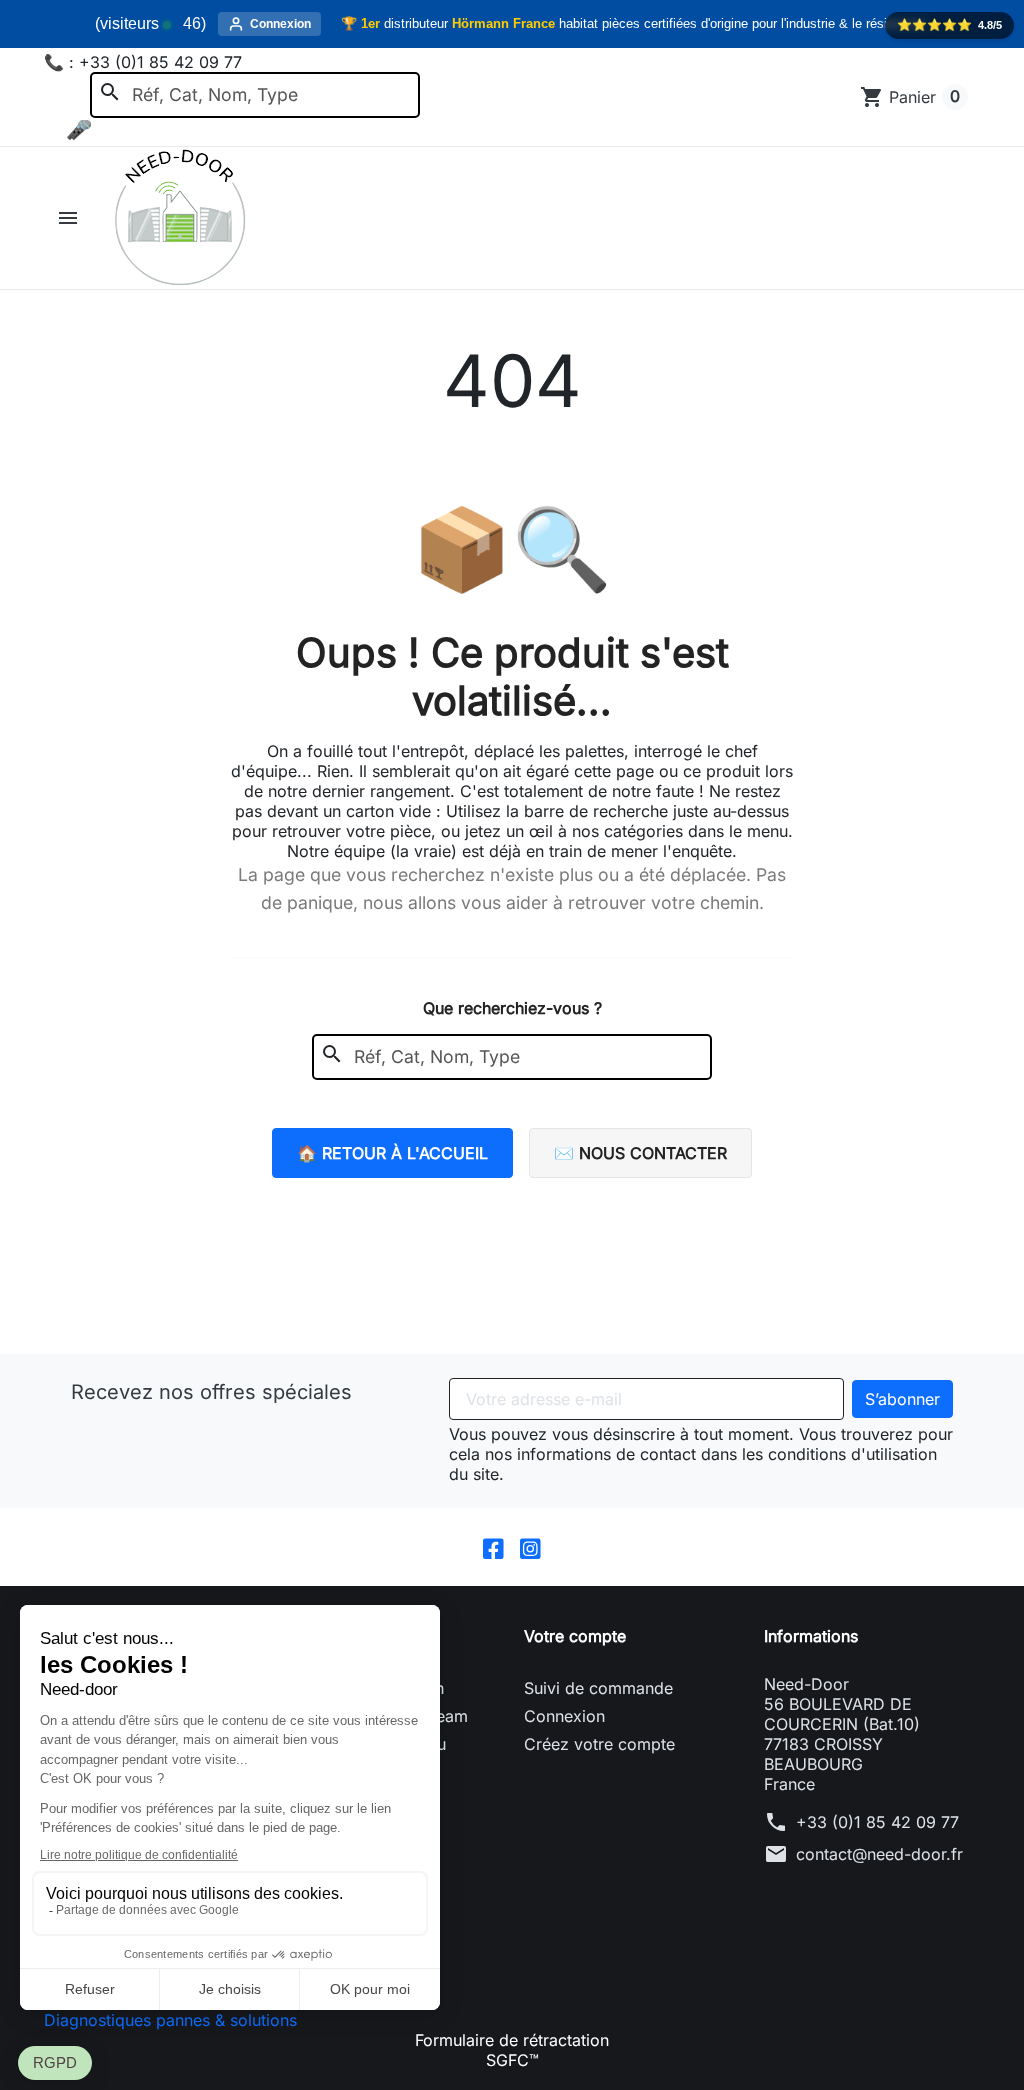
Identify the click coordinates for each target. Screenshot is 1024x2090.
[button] (70, 218)
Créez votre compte (599, 1744)
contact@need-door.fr (879, 1854)
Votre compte (575, 1636)
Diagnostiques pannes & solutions (170, 2020)
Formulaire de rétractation (512, 2040)
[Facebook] (493, 1546)
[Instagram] (530, 1546)
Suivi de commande (598, 1688)
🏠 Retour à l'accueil (392, 1153)
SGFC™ (512, 2060)
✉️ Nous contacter (640, 1153)
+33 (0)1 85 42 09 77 (877, 1822)
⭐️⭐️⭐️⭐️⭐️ (949, 25)
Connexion (564, 1716)
